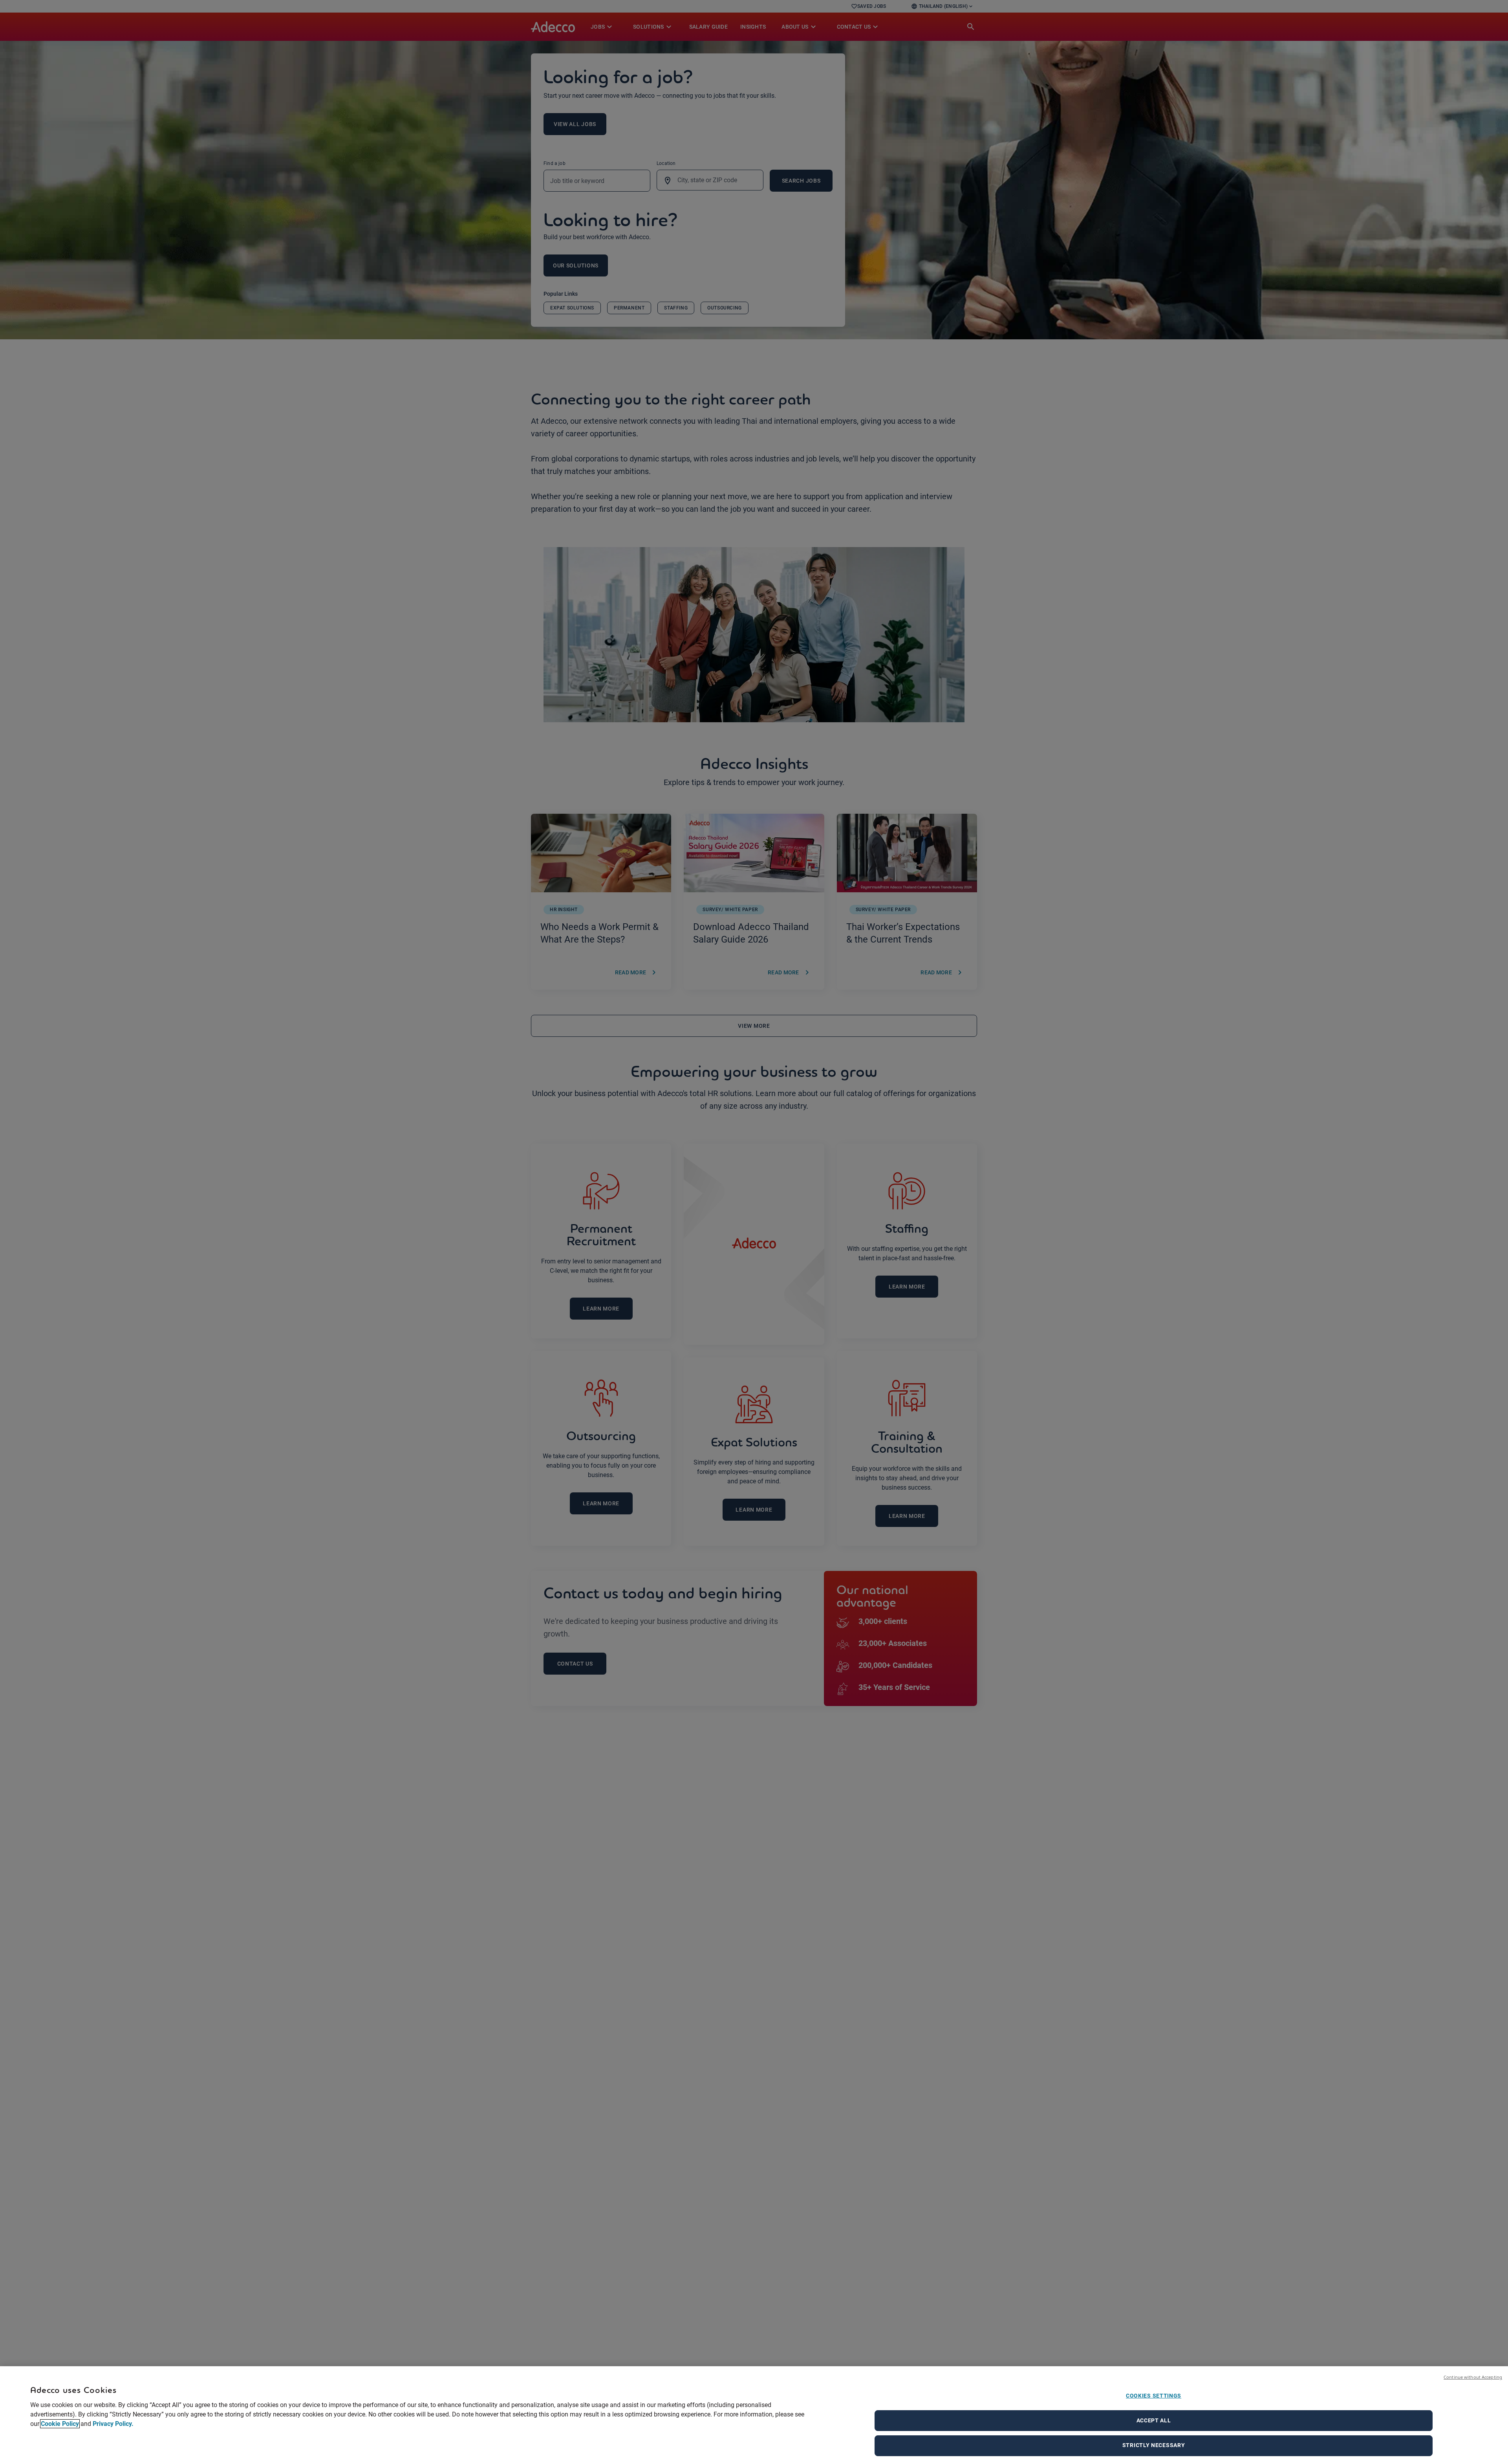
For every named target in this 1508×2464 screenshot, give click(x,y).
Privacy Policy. (113, 2424)
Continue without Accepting (1473, 2377)
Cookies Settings (1154, 2396)
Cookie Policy (60, 2424)
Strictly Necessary (1154, 2445)
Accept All (1154, 2420)
